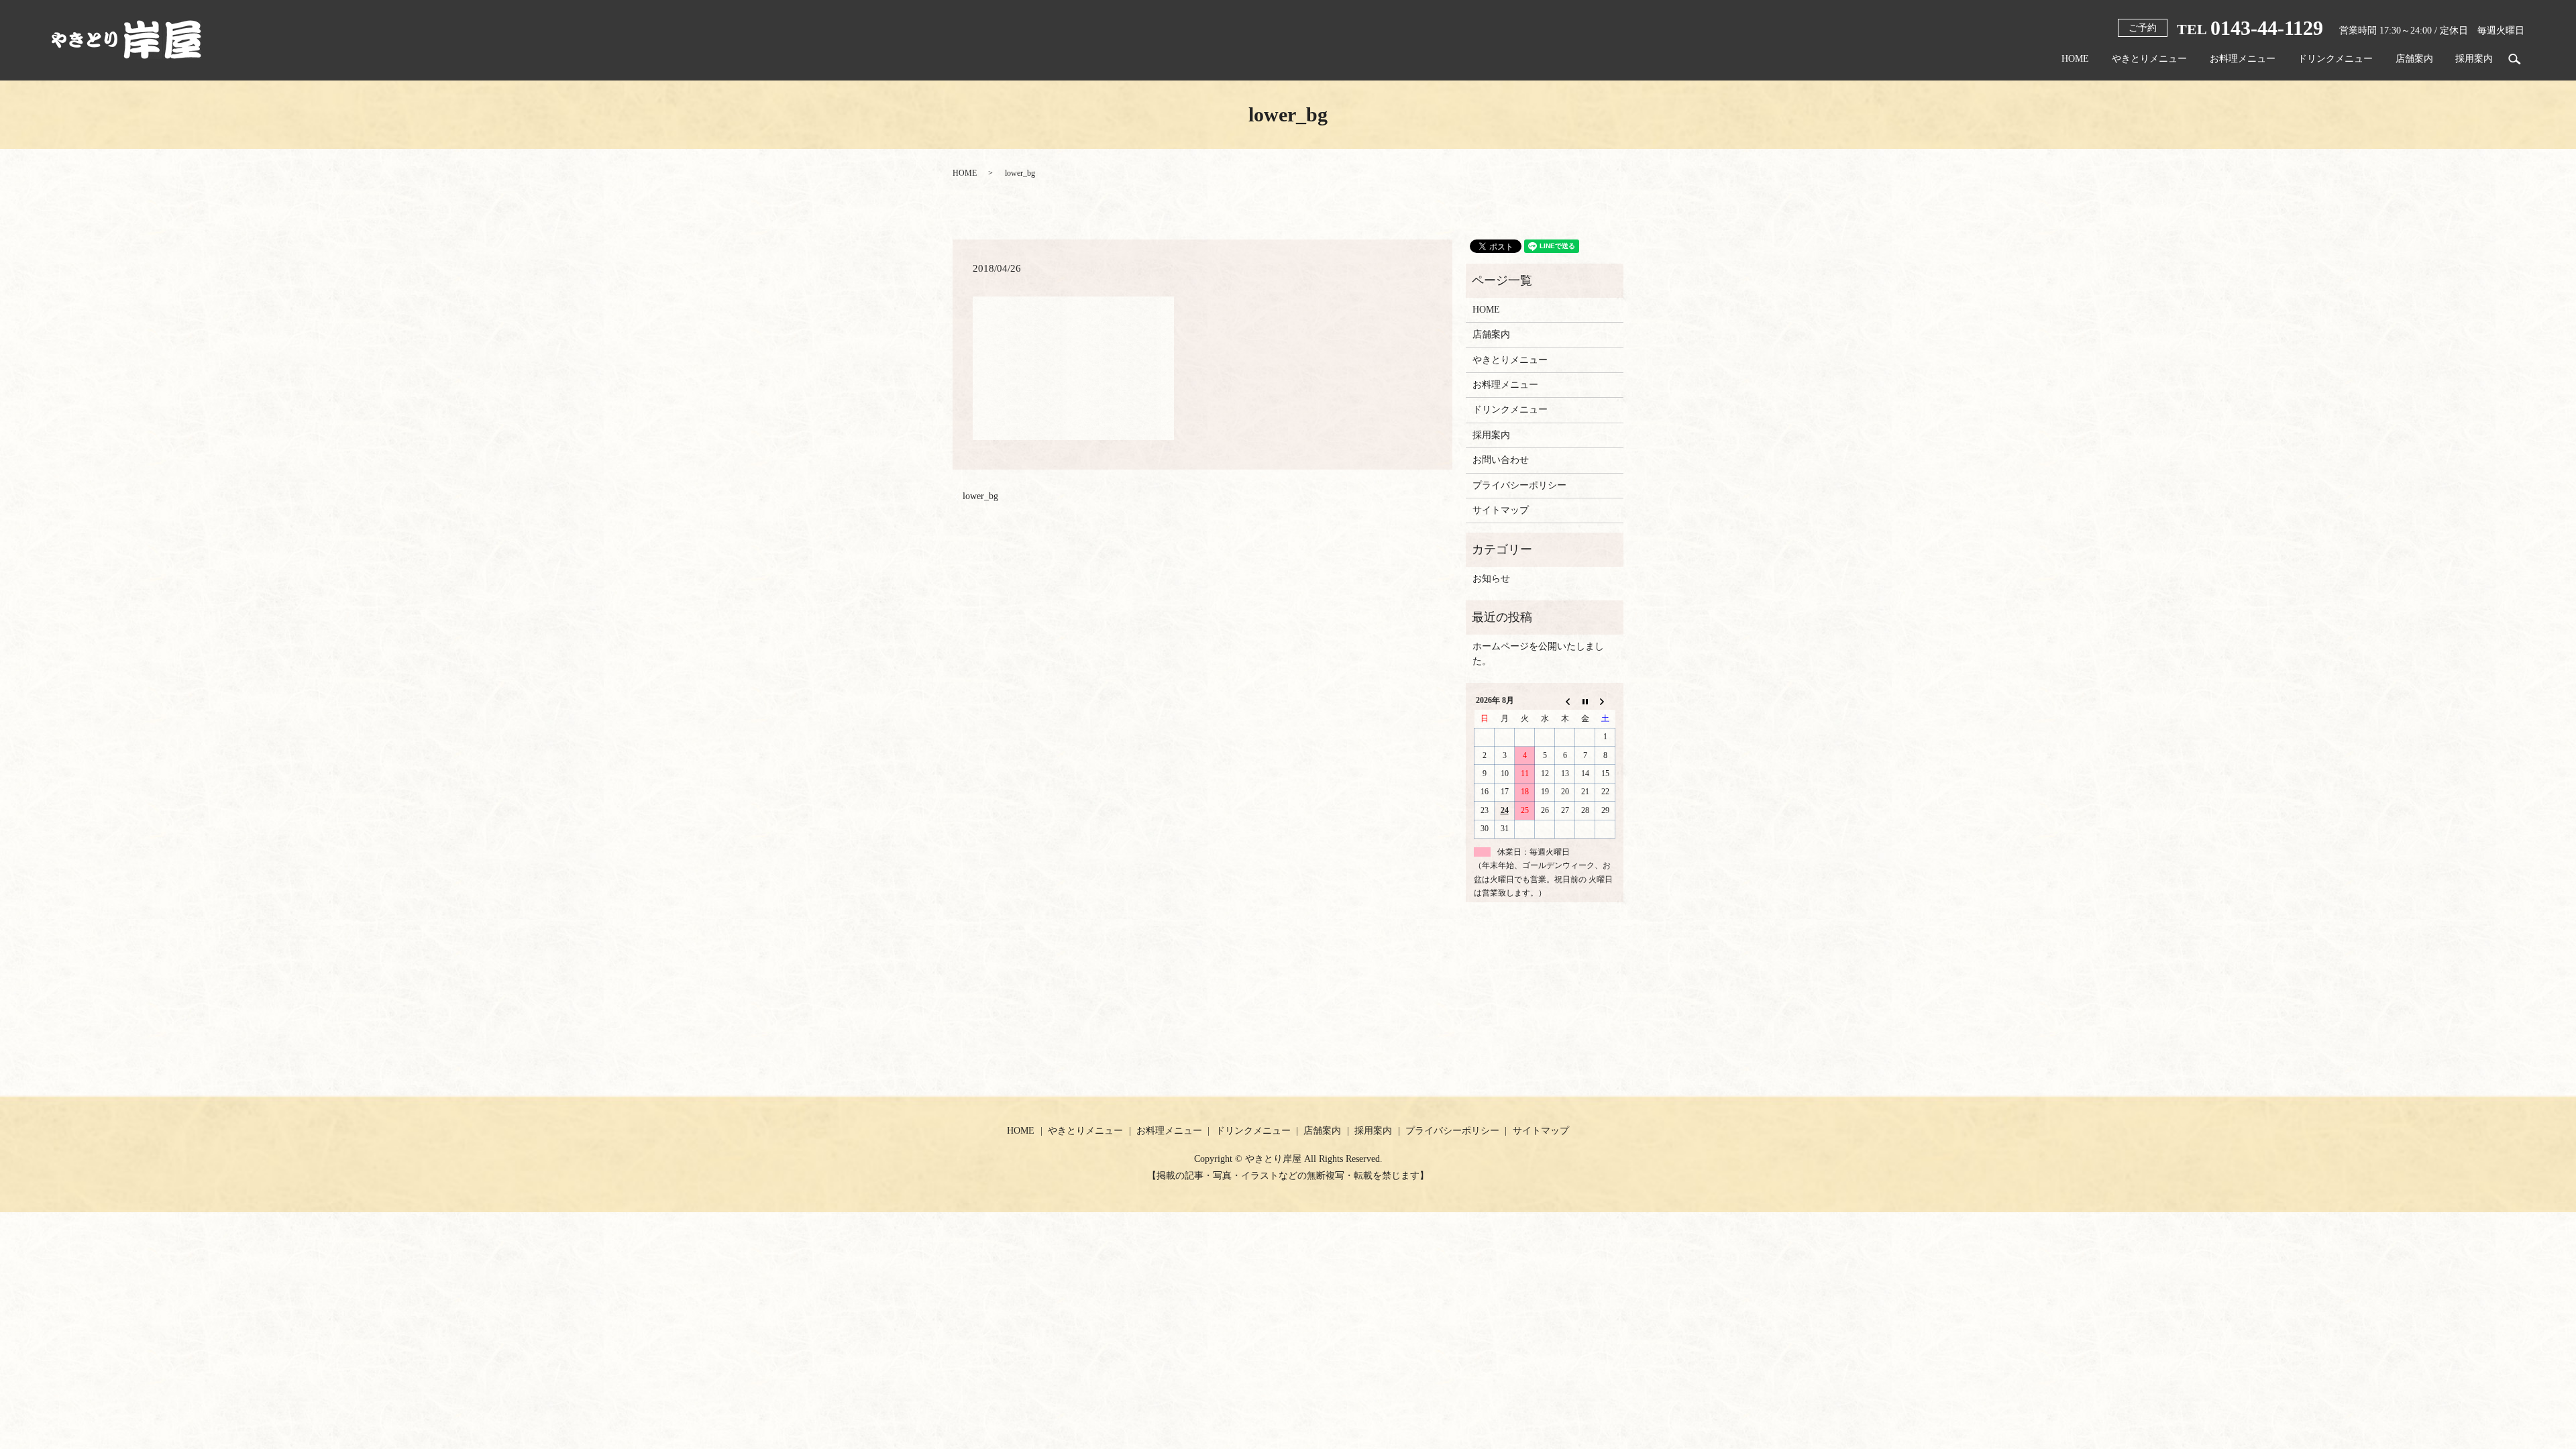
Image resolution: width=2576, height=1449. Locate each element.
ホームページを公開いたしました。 (1538, 654)
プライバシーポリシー (1519, 485)
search (2514, 59)
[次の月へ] (1605, 701)
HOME (2075, 59)
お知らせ (1491, 579)
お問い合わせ (1501, 460)
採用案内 (2474, 59)
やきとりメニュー (2149, 59)
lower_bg (980, 496)
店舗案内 (2414, 59)
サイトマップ (1501, 510)
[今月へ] (1585, 701)
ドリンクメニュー (2335, 59)
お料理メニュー (2243, 59)
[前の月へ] (1565, 701)
